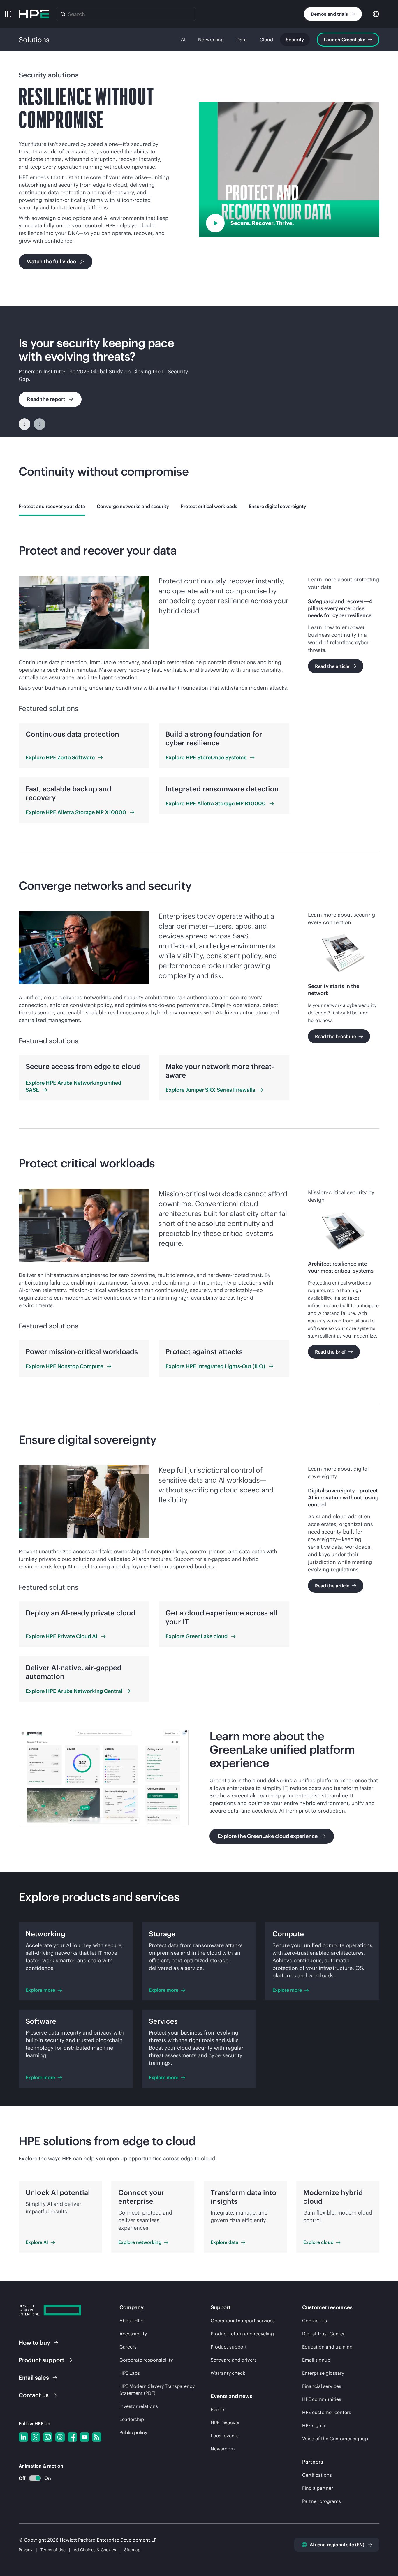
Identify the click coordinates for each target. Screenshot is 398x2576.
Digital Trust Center (323, 2334)
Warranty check (228, 2373)
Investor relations (139, 2406)
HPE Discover (225, 2423)
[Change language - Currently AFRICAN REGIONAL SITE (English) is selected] (376, 14)
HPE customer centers (327, 2412)
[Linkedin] (23, 2437)
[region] (199, 372)
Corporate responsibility (146, 2360)
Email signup (316, 2360)
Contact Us (315, 2321)
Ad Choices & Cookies (95, 2550)
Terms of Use (53, 2550)
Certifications (317, 2475)
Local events (225, 2436)
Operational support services (243, 2321)
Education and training (327, 2347)
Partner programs (322, 2501)
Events (218, 2409)
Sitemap (132, 2550)
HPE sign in (314, 2425)
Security (295, 40)
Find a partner (318, 2488)
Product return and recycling (242, 2334)
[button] (8, 14)
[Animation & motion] (35, 2478)
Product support (229, 2347)
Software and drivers (234, 2360)
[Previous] (24, 424)
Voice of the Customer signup (335, 2439)
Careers (128, 2347)
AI (183, 40)
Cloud (266, 40)
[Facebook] (72, 2437)
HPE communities (322, 2399)
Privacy (25, 2550)
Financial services (322, 2386)
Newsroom (223, 2449)
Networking (211, 40)
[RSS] (97, 2437)
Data (242, 40)
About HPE (131, 2321)
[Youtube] (84, 2437)
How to (34, 2343)
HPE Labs (130, 2373)
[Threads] (60, 2437)
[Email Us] (384, 2553)
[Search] (63, 14)
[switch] (32, 2478)
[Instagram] (48, 2437)
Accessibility (133, 2334)
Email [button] (34, 2377)
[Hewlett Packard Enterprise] (34, 14)
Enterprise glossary (323, 2373)
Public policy (133, 2432)
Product (41, 2360)
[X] (36, 2437)
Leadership (132, 2419)
